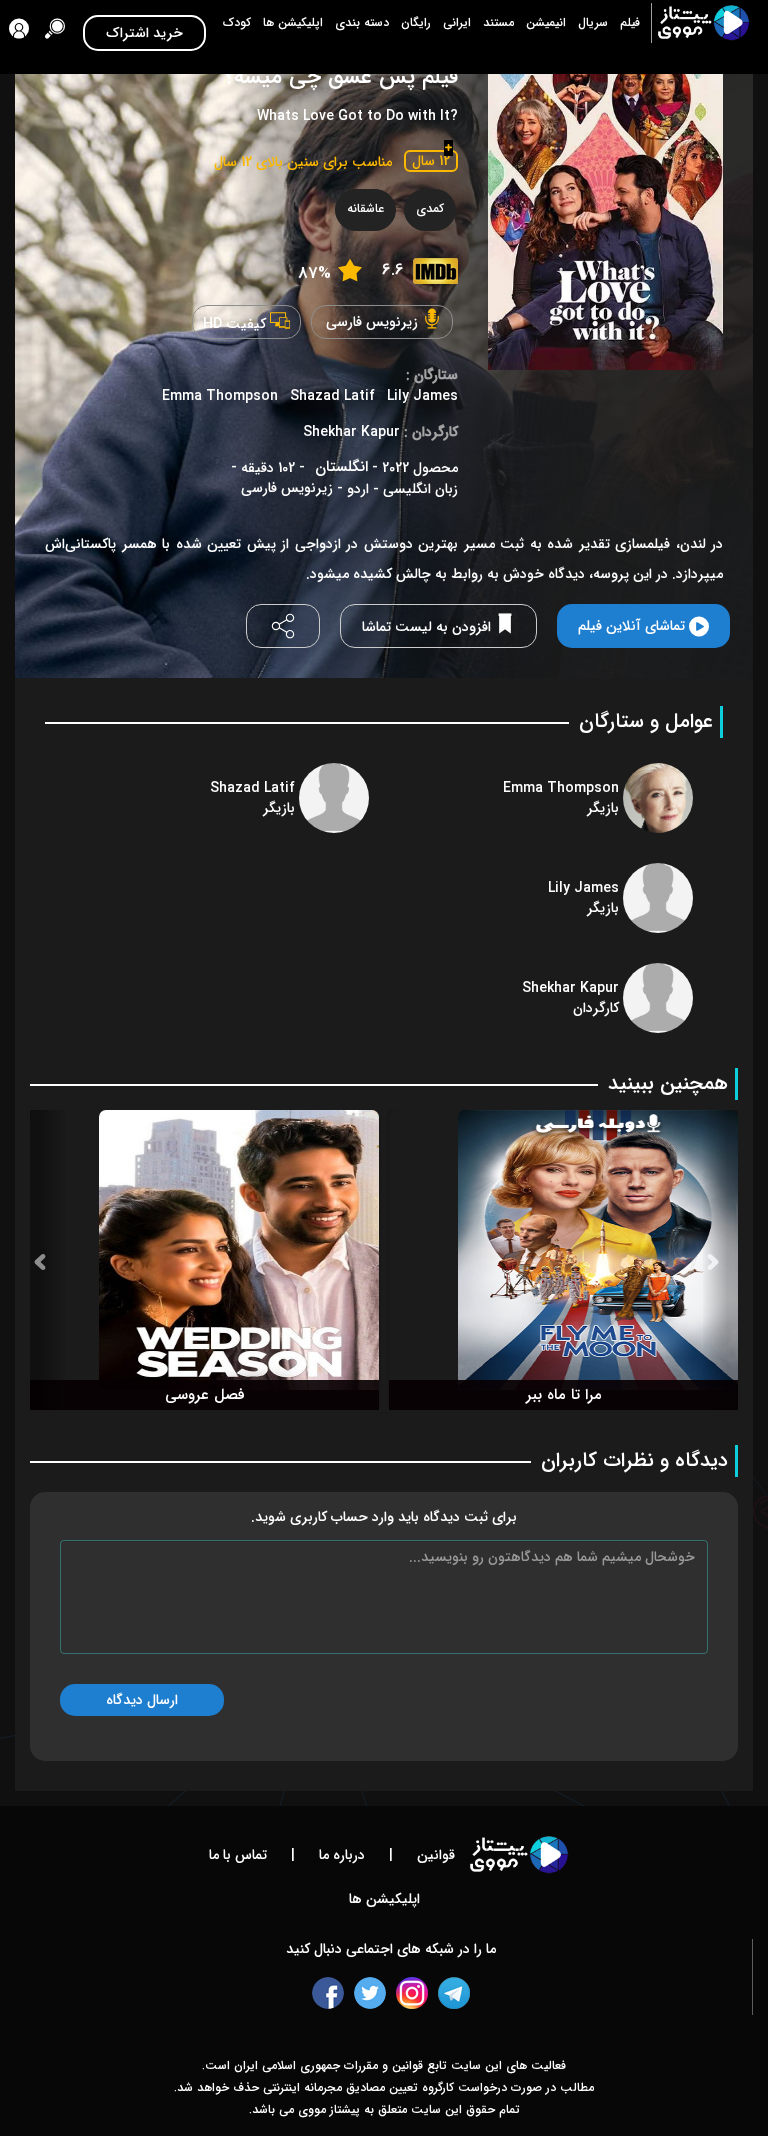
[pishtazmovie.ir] (701, 23)
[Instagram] (412, 1993)
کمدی (430, 208)
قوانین (434, 1855)
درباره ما (340, 1855)
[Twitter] (370, 1993)
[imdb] (435, 271)
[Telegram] (454, 1993)
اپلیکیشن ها (384, 1899)
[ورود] (19, 32)
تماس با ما (238, 1855)
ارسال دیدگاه (142, 1700)
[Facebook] (328, 1993)
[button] (47, 1260)
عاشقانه (365, 208)
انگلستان (341, 467)
